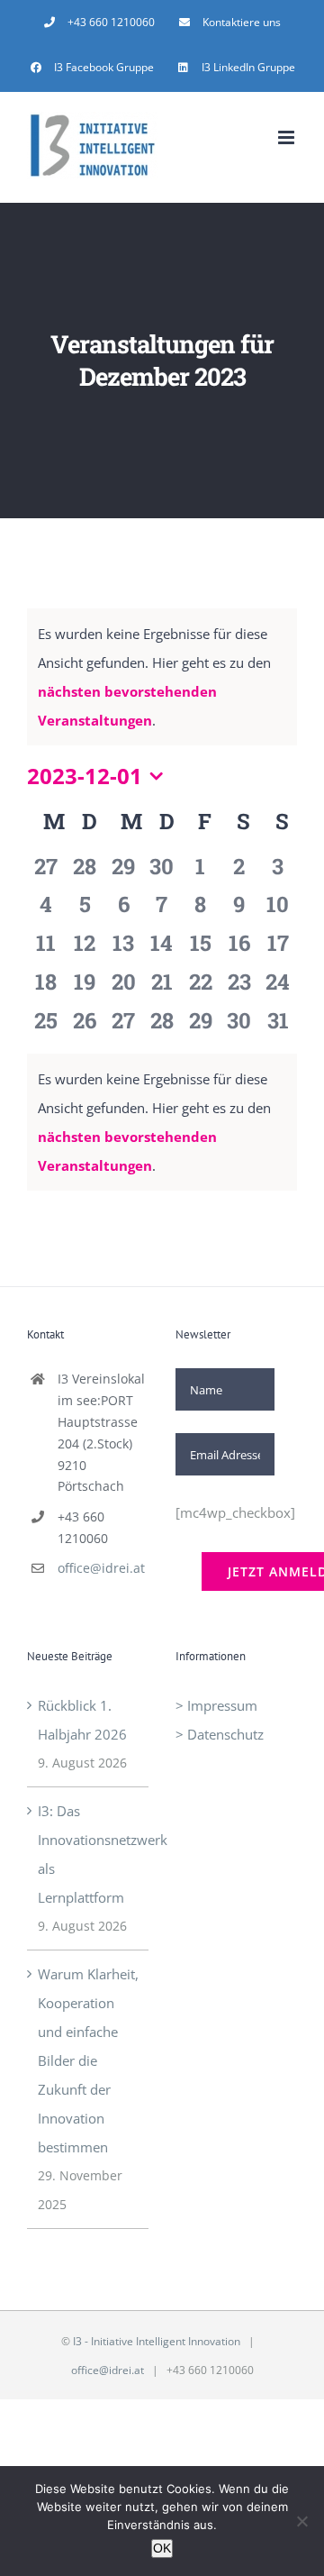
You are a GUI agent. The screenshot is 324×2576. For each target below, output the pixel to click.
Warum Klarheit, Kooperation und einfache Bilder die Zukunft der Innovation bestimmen (88, 2060)
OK (162, 2548)
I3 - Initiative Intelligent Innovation (157, 2341)
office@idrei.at (101, 1568)
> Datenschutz (220, 1734)
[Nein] (301, 2521)
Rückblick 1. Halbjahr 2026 (82, 1720)
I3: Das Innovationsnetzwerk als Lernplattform (89, 1854)
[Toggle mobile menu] (288, 137)
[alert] (162, 1122)
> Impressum (216, 1705)
